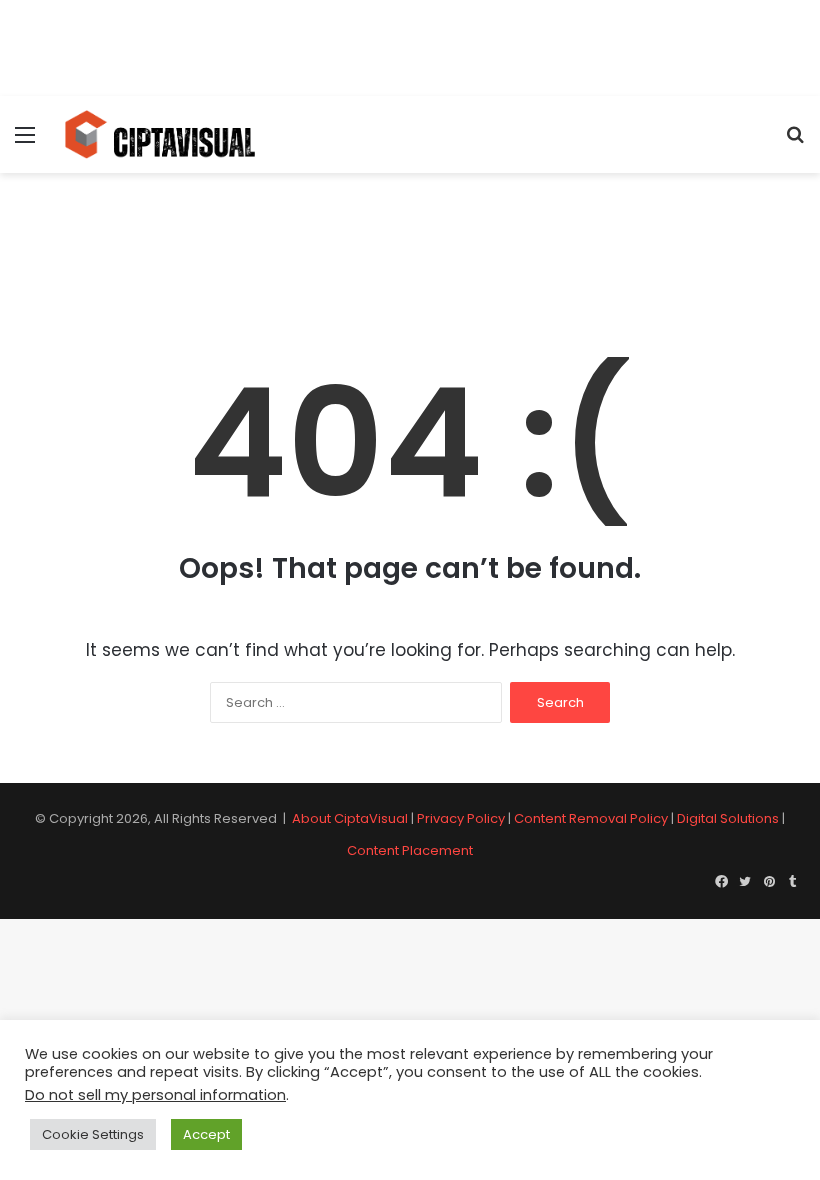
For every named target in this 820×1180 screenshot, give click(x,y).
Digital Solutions (728, 818)
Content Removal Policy (591, 818)
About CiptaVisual (350, 818)
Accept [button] (206, 1134)
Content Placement (410, 850)
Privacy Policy (461, 818)
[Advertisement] (410, 45)
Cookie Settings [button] (93, 1134)
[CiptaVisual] (160, 134)
